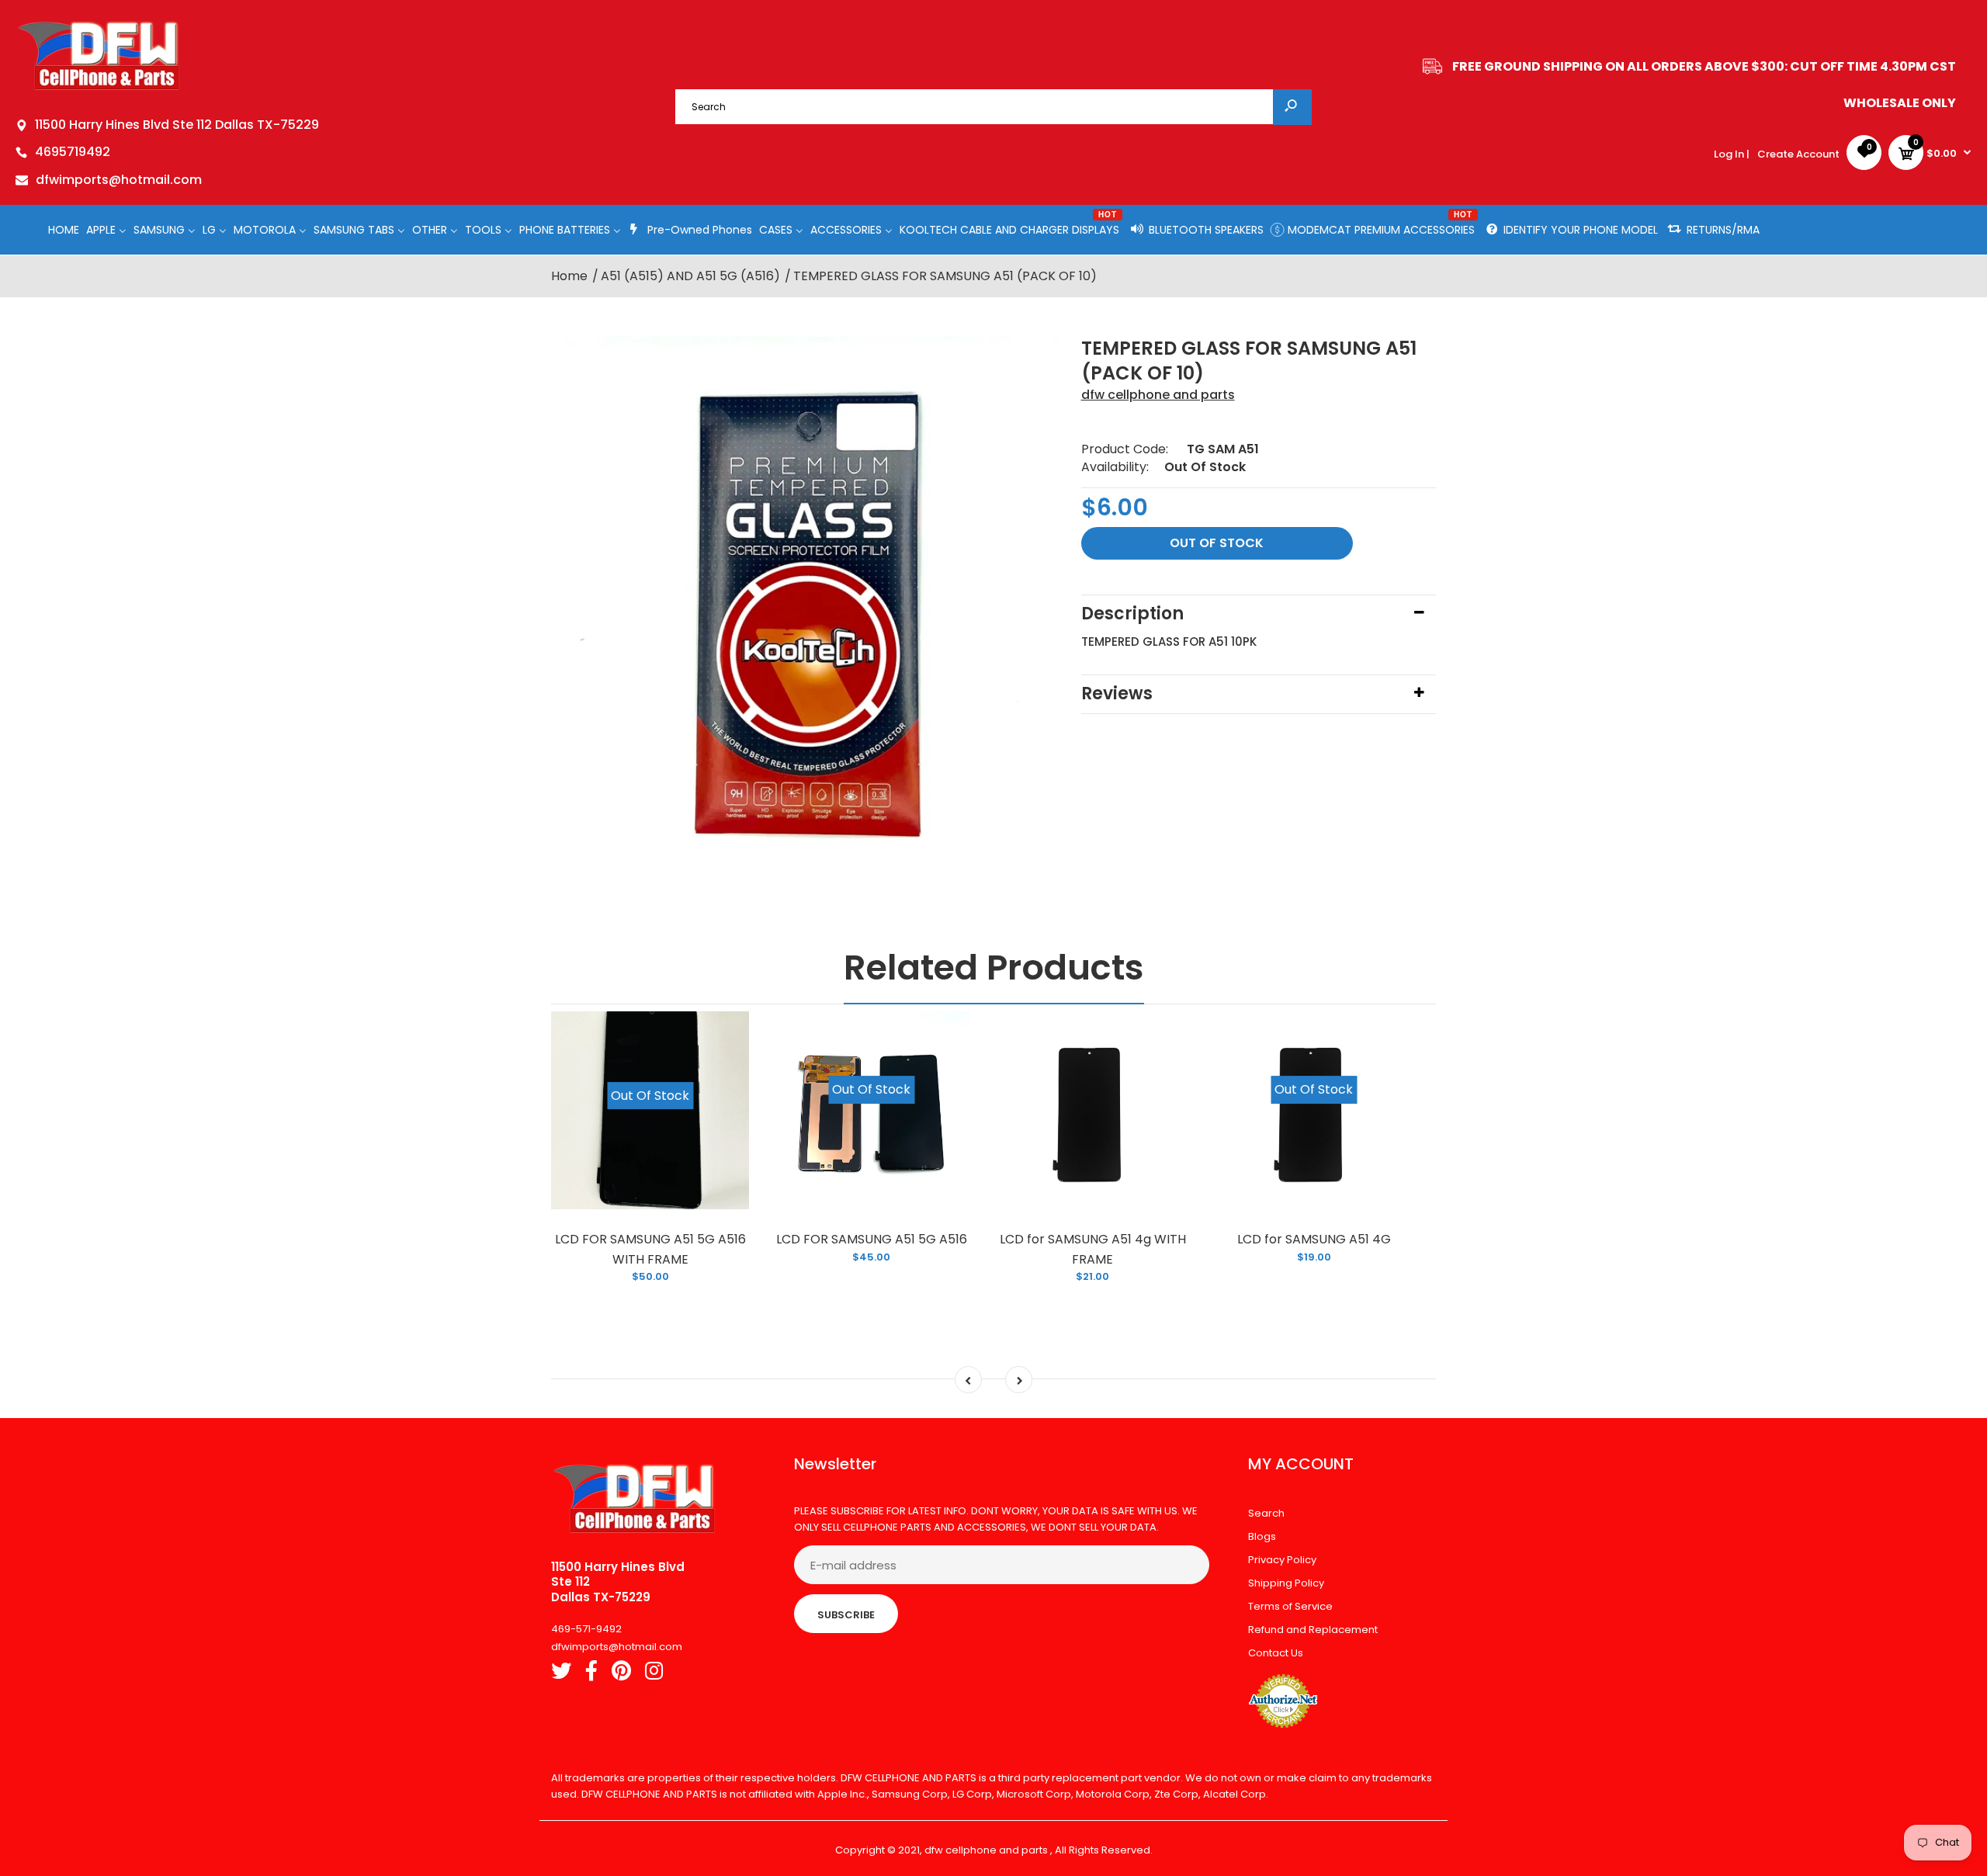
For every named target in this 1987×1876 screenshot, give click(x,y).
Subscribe (846, 1615)
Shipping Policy (1286, 1583)
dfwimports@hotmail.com (119, 180)
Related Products (994, 967)
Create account (1798, 154)
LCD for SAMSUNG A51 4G (1314, 1239)
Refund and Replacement (1313, 1630)
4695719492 (73, 152)
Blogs (1262, 1536)
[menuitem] (64, 229)
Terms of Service (1290, 1606)
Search (1266, 1513)
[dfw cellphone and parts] (99, 89)
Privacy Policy (1282, 1560)
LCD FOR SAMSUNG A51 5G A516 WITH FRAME (650, 1249)
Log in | (1732, 154)
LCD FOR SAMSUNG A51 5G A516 (872, 1239)
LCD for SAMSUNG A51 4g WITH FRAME (1093, 1249)
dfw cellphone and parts (1158, 395)
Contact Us (1276, 1653)
